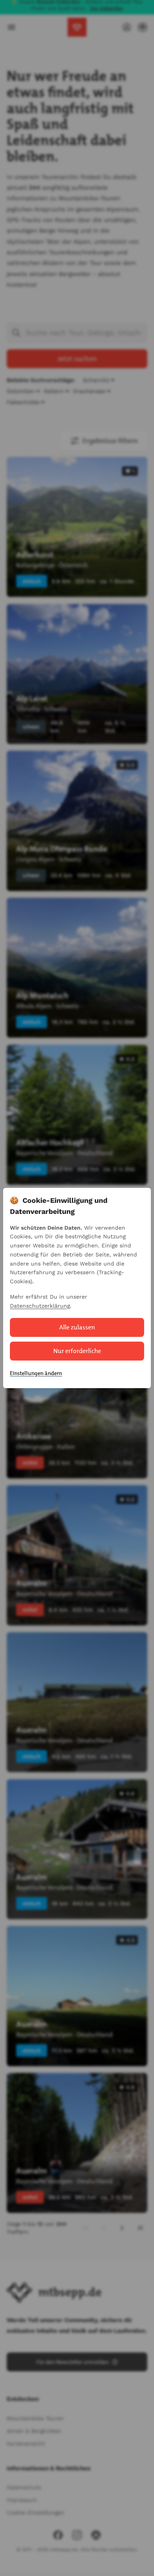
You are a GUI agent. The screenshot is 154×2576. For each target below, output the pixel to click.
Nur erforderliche (77, 1351)
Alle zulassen (77, 1327)
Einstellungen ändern (36, 1373)
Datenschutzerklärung (40, 1306)
